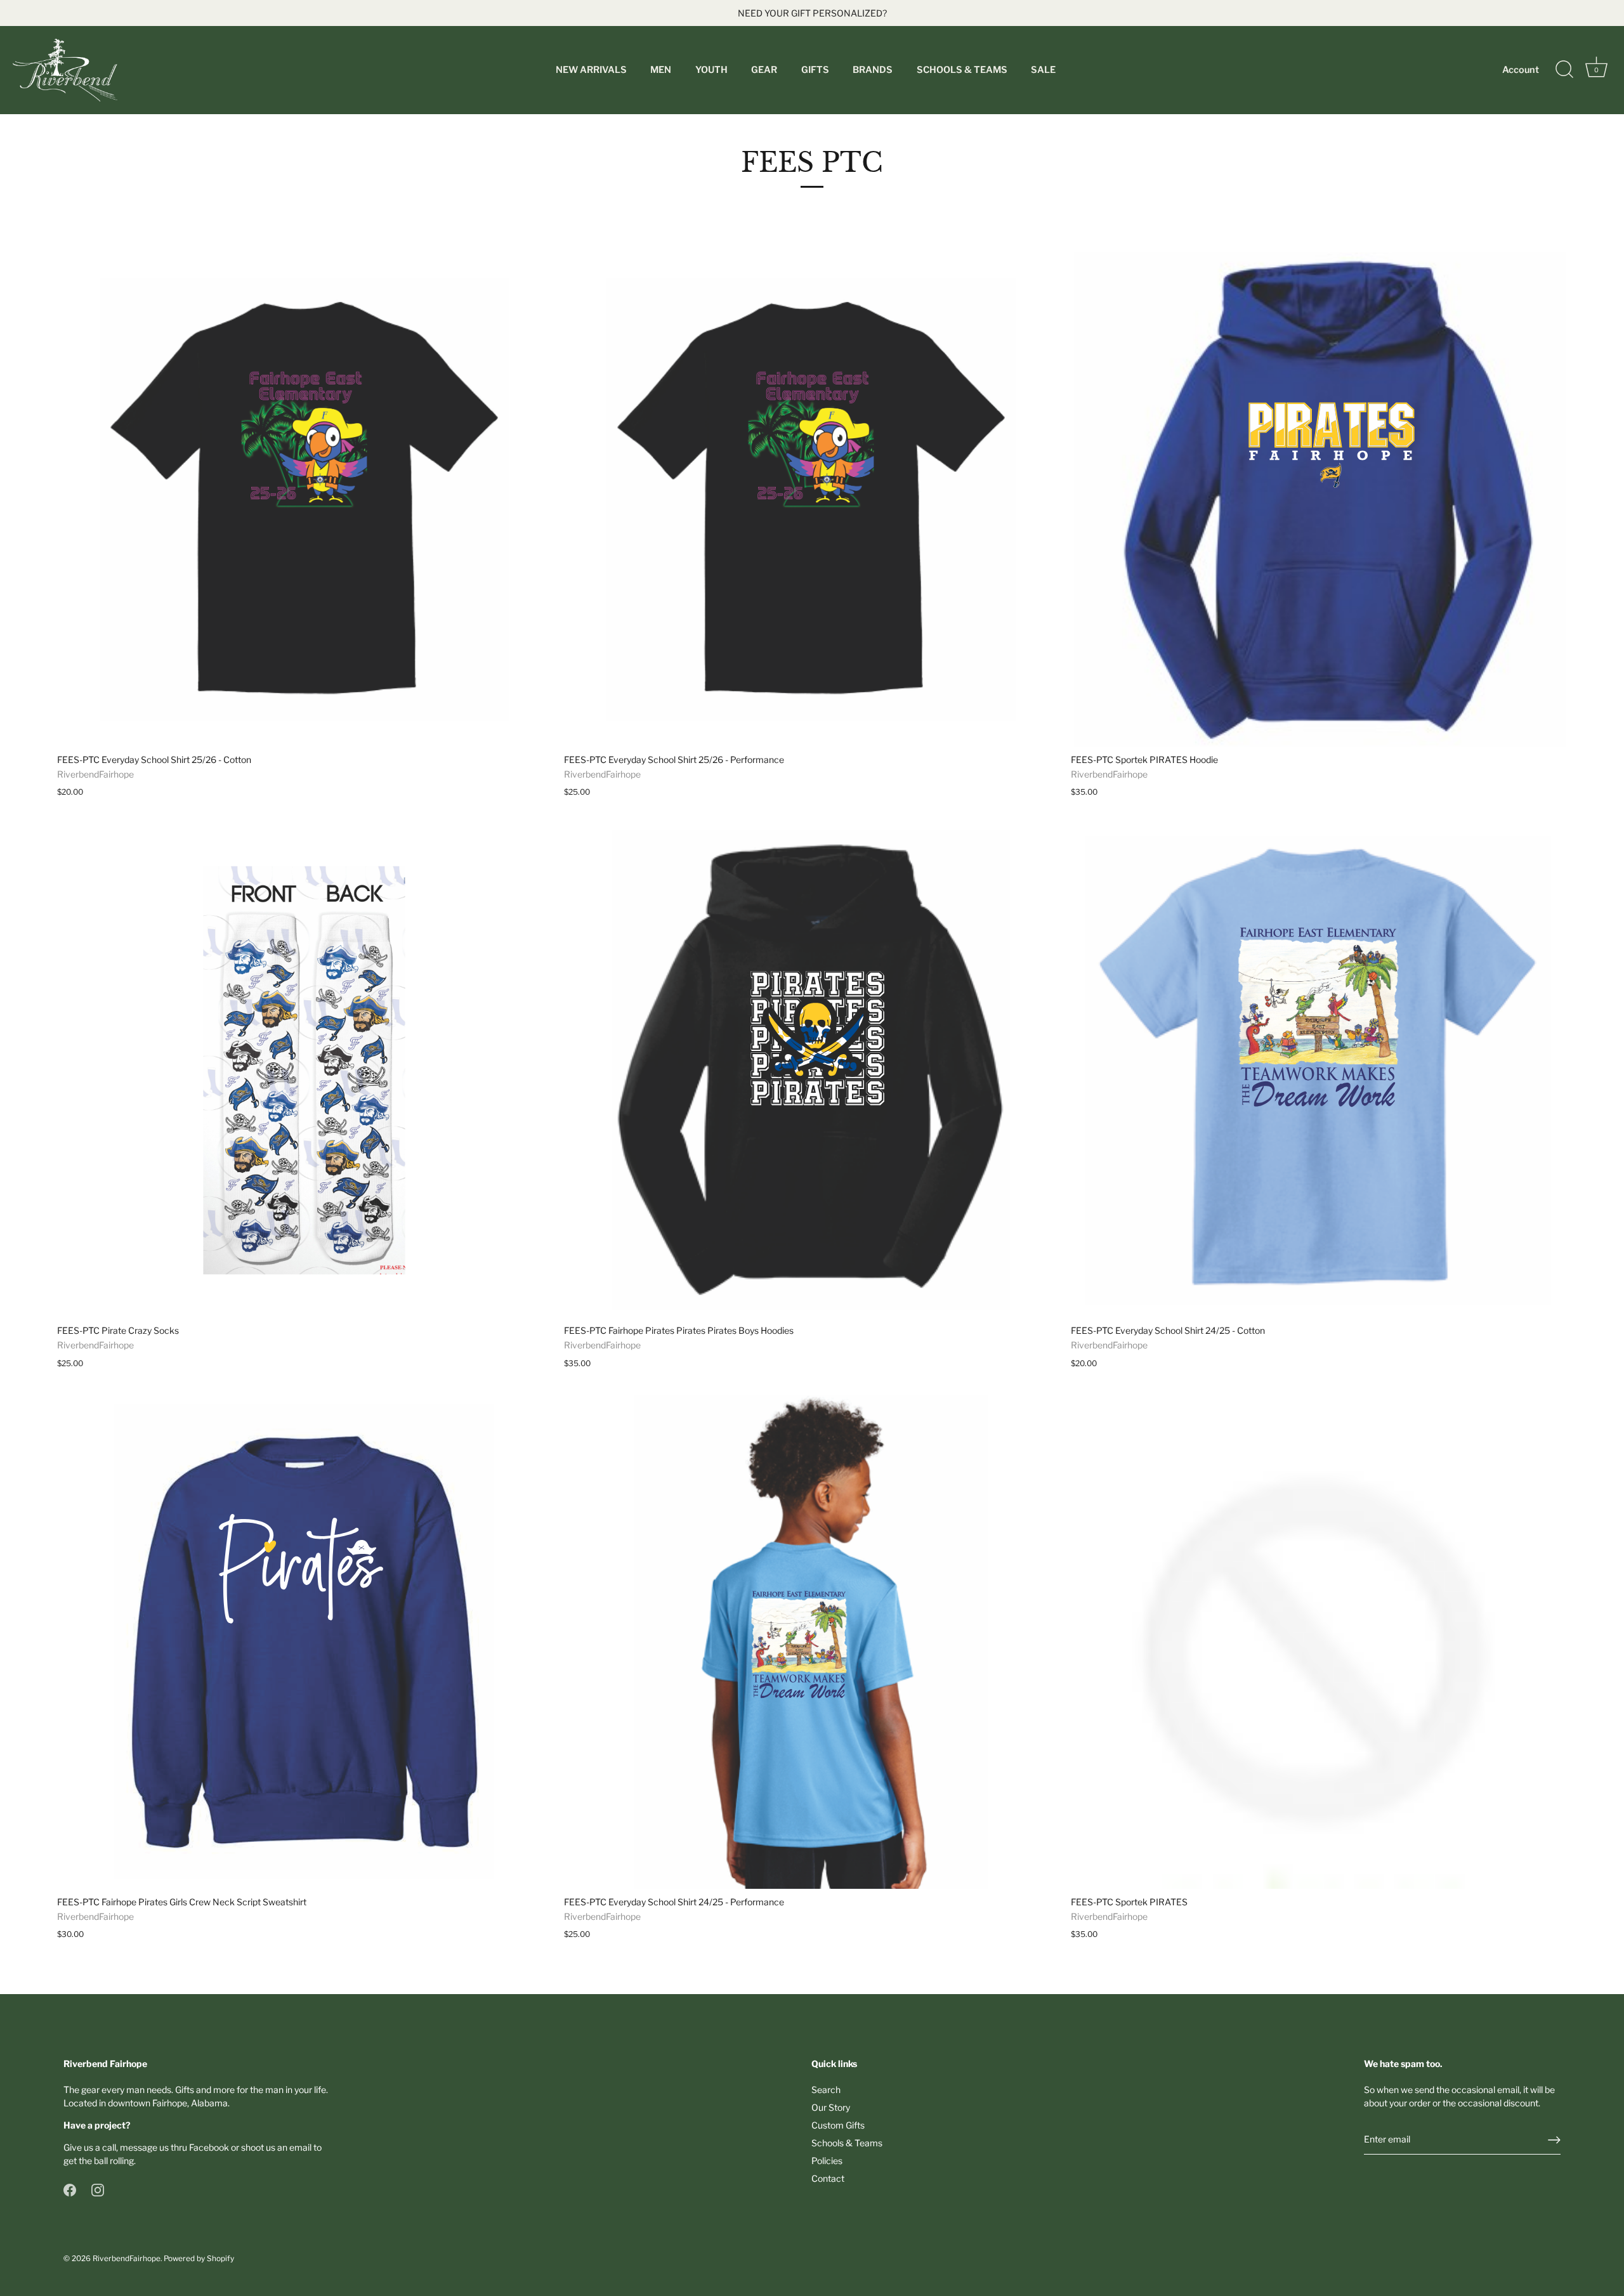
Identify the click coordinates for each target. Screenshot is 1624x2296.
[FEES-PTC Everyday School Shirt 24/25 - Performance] (811, 1642)
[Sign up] (1554, 2140)
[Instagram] (98, 2189)
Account (1521, 70)
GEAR (764, 70)
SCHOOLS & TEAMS (962, 70)
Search (826, 2090)
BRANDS (873, 70)
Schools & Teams (847, 2143)
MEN (661, 70)
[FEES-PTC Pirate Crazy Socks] (304, 1070)
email (300, 2147)
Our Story (831, 2107)
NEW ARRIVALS (591, 70)
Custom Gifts (838, 2125)
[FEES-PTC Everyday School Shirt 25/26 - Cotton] (304, 499)
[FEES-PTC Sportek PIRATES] (1318, 1642)
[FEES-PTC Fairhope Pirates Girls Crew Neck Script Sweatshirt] (304, 1642)
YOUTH (711, 70)
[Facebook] (70, 2189)
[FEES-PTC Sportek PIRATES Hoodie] (1318, 499)
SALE (1043, 70)
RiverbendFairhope (127, 2259)
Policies (827, 2161)
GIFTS (815, 70)
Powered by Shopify (199, 2259)
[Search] (1564, 70)
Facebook (209, 2147)
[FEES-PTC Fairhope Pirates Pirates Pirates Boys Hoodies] (811, 1070)
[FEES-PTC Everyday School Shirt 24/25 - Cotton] (1318, 1070)
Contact (828, 2178)
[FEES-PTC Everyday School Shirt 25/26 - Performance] (811, 499)
